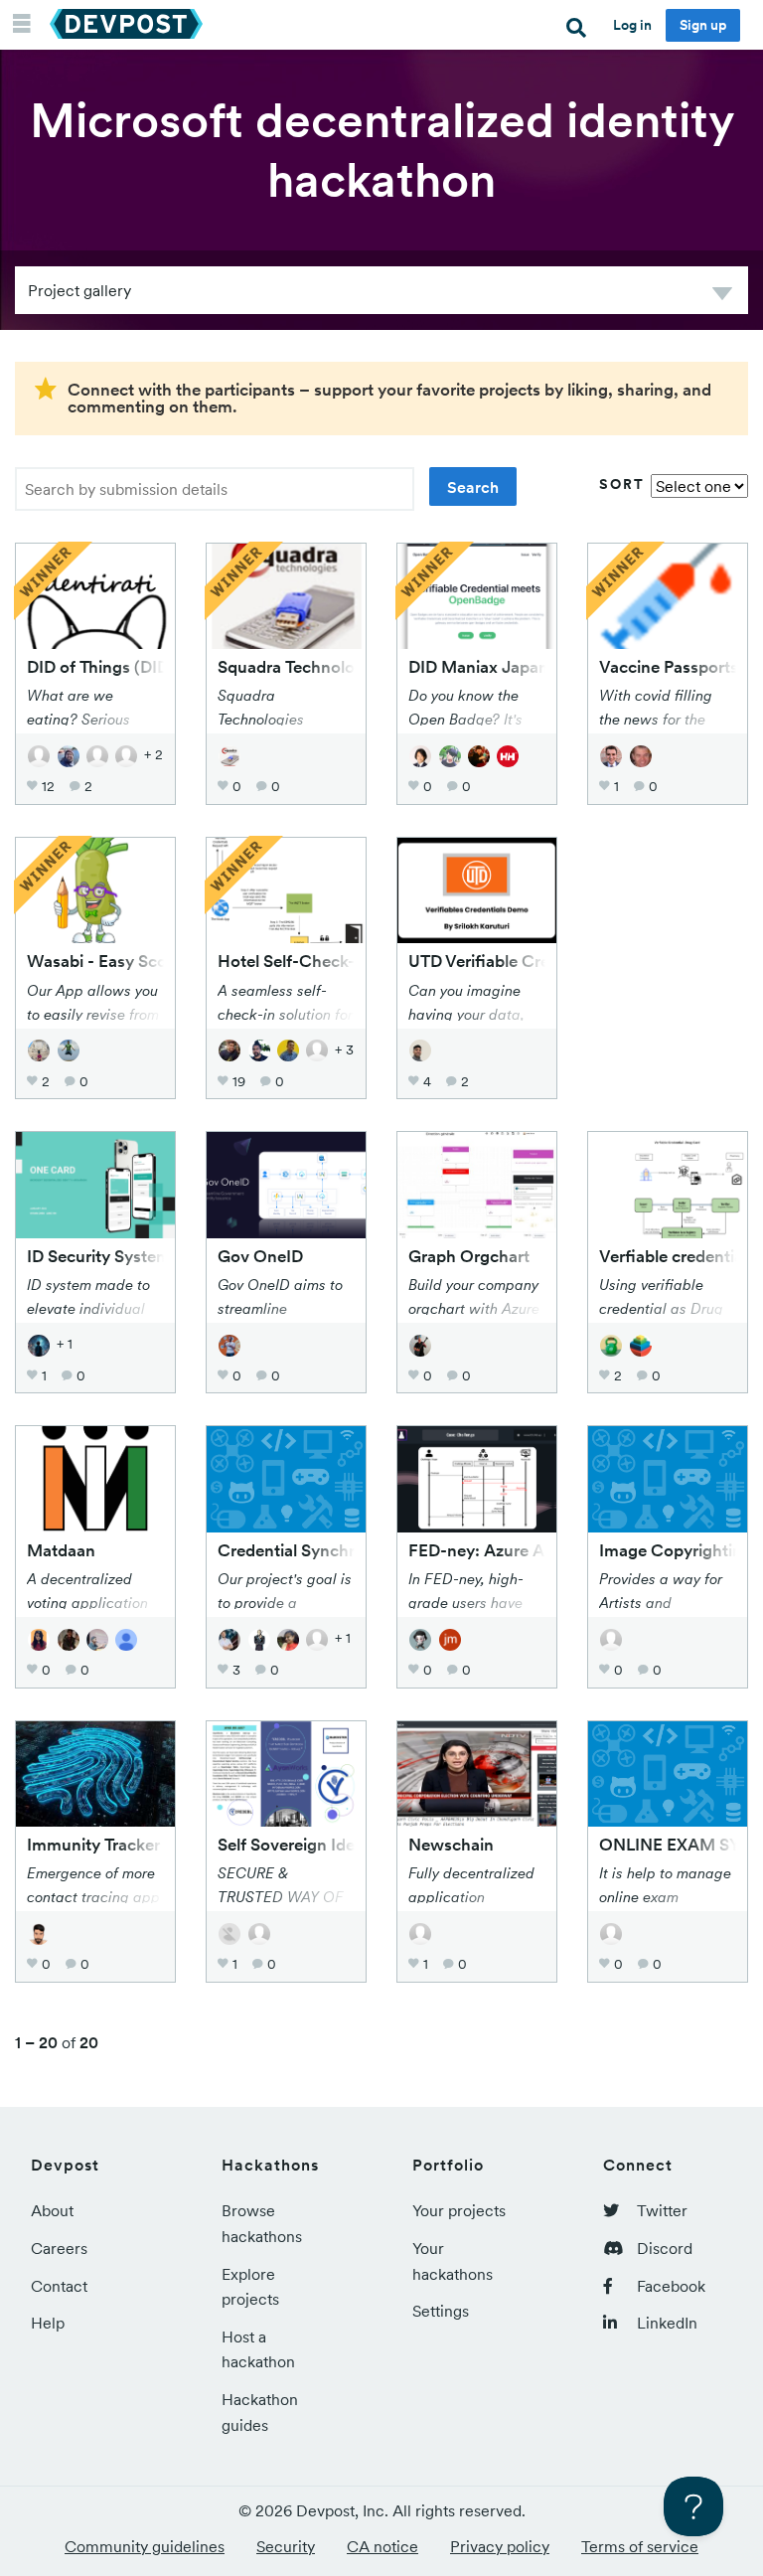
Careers (59, 2248)
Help (48, 2323)
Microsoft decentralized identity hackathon (382, 150)
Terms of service (640, 2546)
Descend (722, 297)
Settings (441, 2311)
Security (286, 2546)
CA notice (382, 2546)
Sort (622, 484)
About (52, 2210)
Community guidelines (145, 2546)
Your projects (459, 2210)
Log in (632, 25)
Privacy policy (500, 2546)
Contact (59, 2286)
